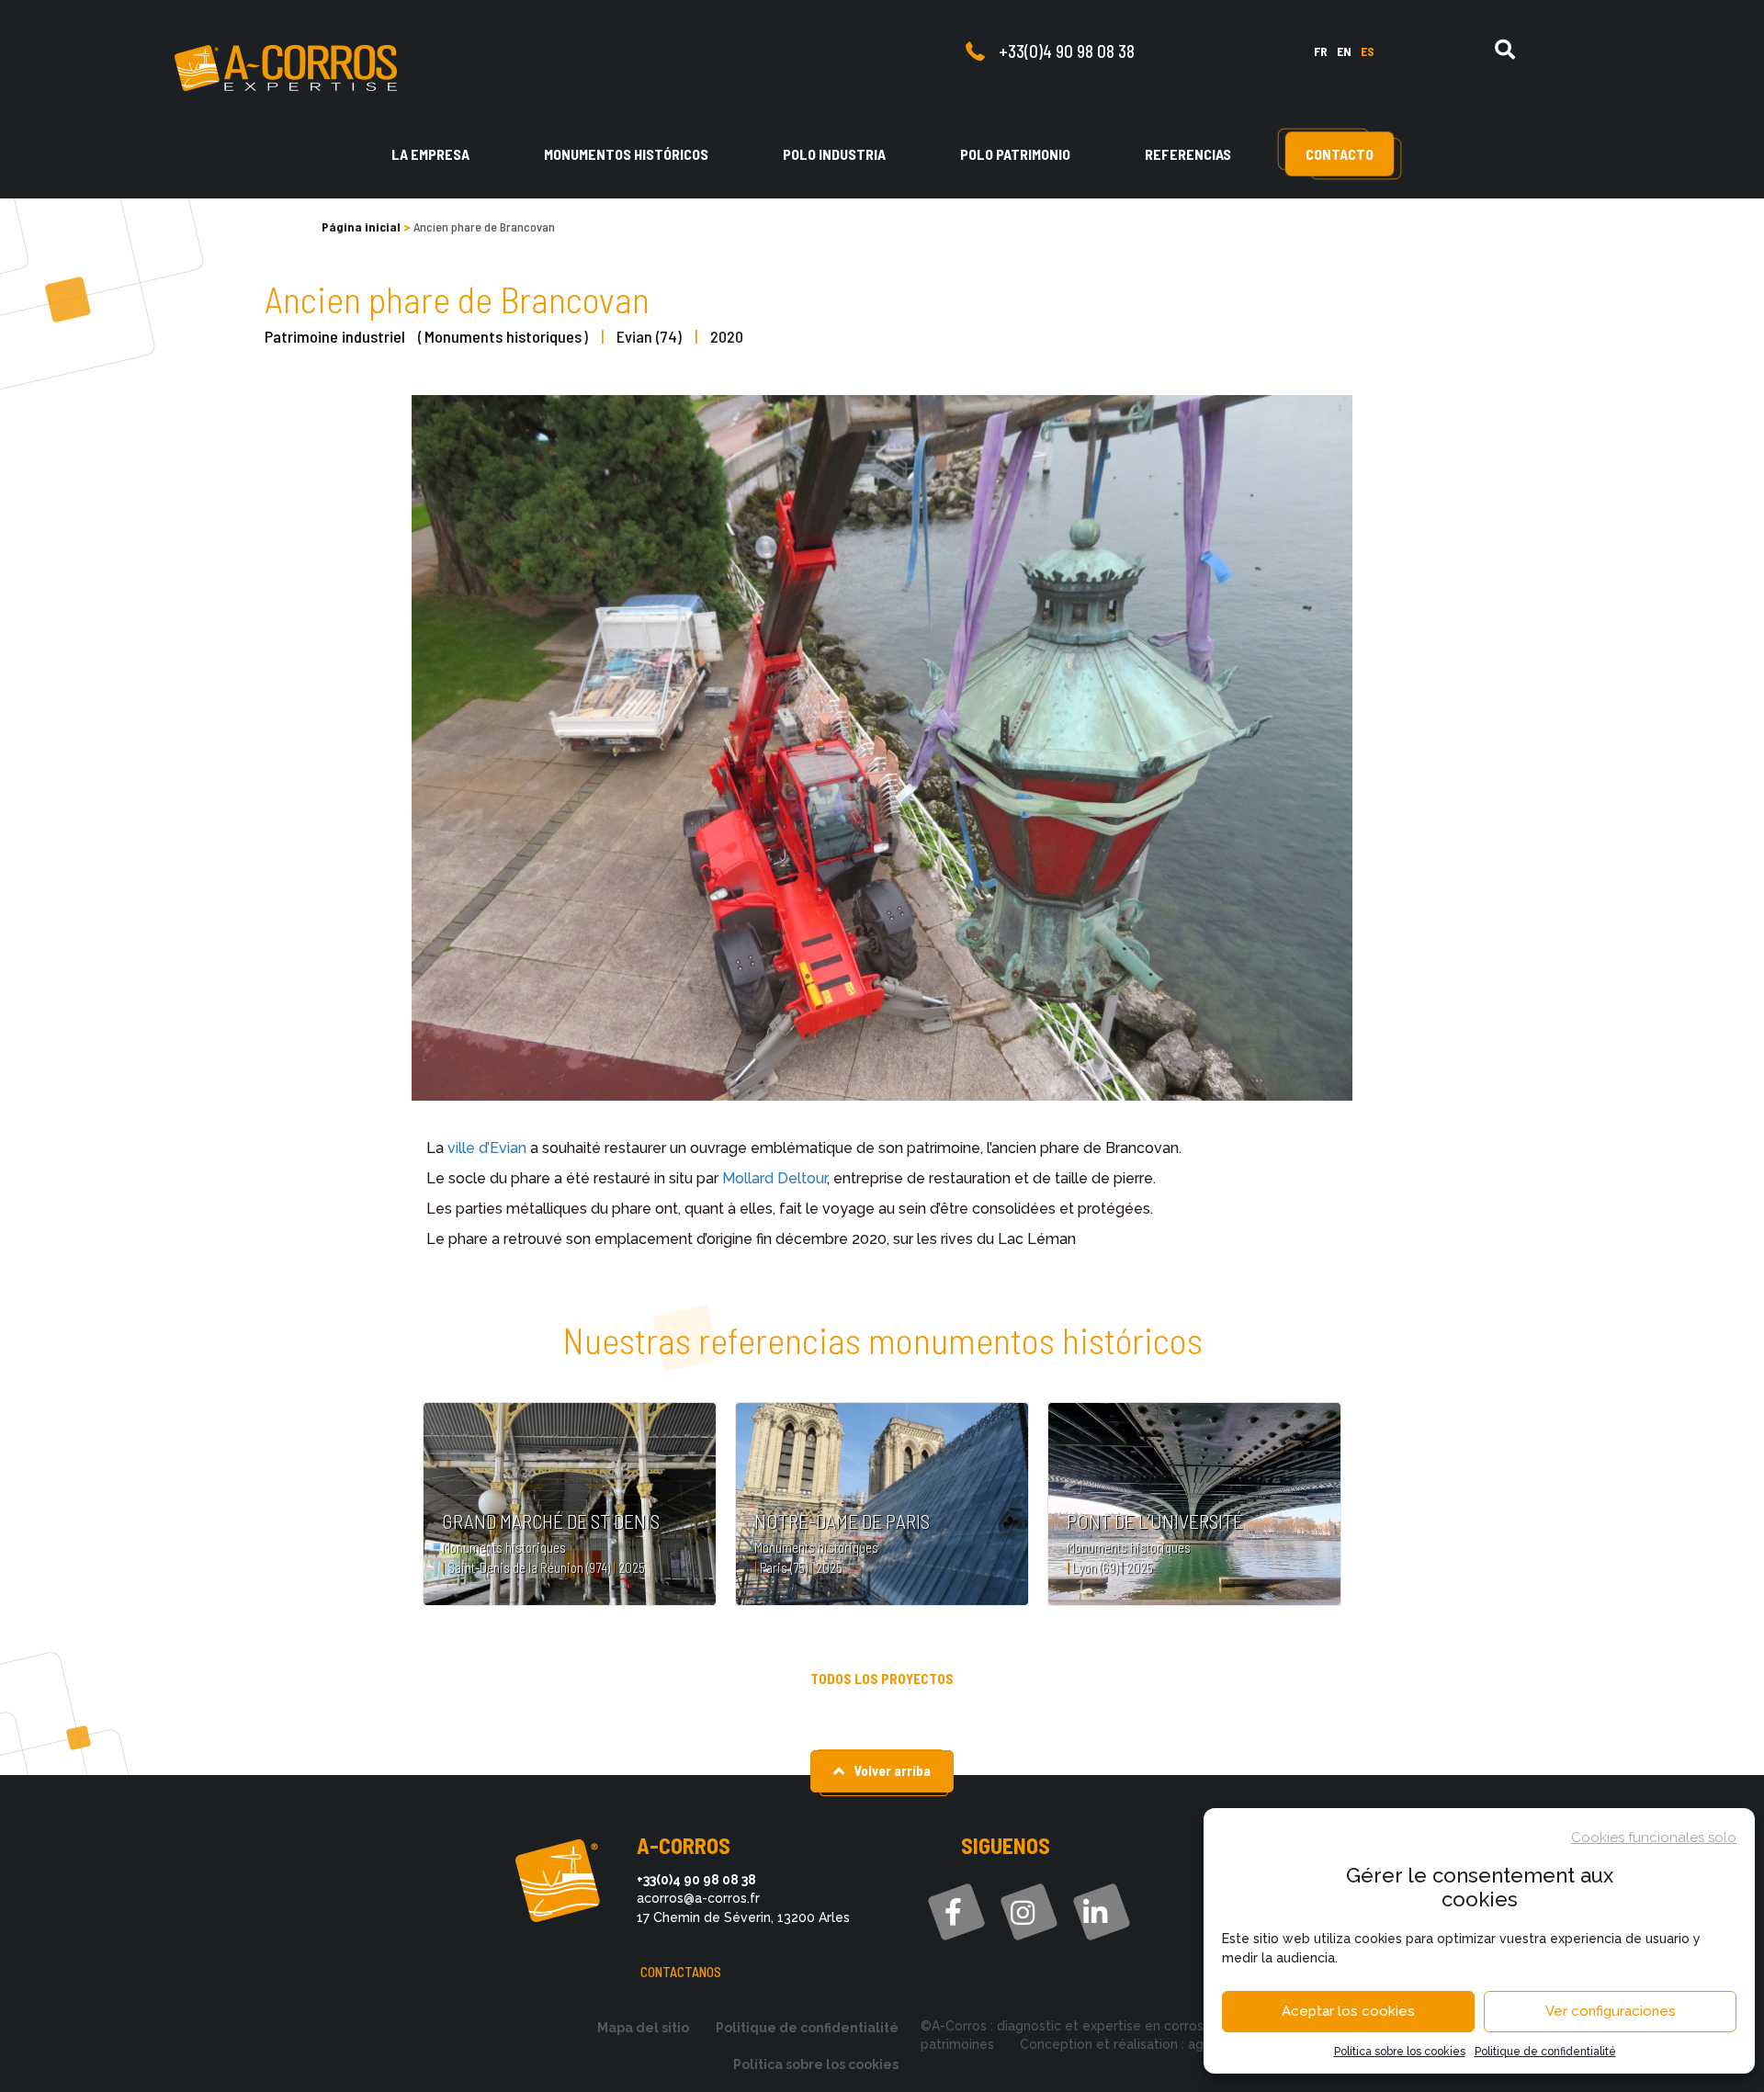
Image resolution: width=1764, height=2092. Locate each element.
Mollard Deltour (775, 1178)
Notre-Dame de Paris (842, 1521)
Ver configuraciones (1611, 2011)
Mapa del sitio (643, 2028)
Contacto (1340, 154)
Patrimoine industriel (335, 336)
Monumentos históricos (626, 154)
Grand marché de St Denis (551, 1521)
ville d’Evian (487, 1148)
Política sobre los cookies (1400, 2052)
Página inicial (361, 226)
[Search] (1505, 50)
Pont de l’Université (1155, 1521)
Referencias (1188, 154)
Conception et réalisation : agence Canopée (1158, 2044)
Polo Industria (834, 154)
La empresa (430, 154)
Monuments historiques (503, 336)
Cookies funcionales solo (1654, 1838)
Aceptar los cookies (1348, 2011)
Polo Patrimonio (1015, 154)
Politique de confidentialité (1545, 2052)
